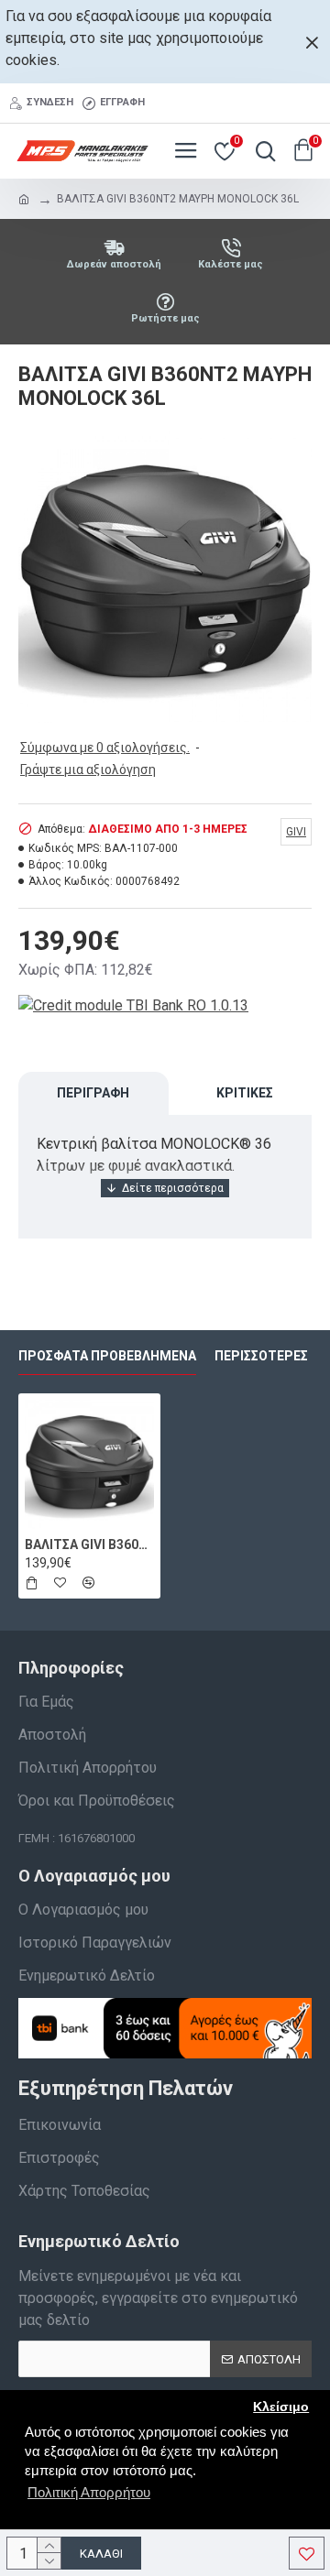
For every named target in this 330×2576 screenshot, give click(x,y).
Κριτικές (245, 1093)
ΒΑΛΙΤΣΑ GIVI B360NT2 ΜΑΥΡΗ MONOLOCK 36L (89, 1545)
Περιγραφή (93, 1093)
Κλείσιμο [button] (281, 2407)
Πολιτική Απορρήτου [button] (89, 2492)
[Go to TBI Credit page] (133, 1008)
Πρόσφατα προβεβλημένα (107, 1356)
